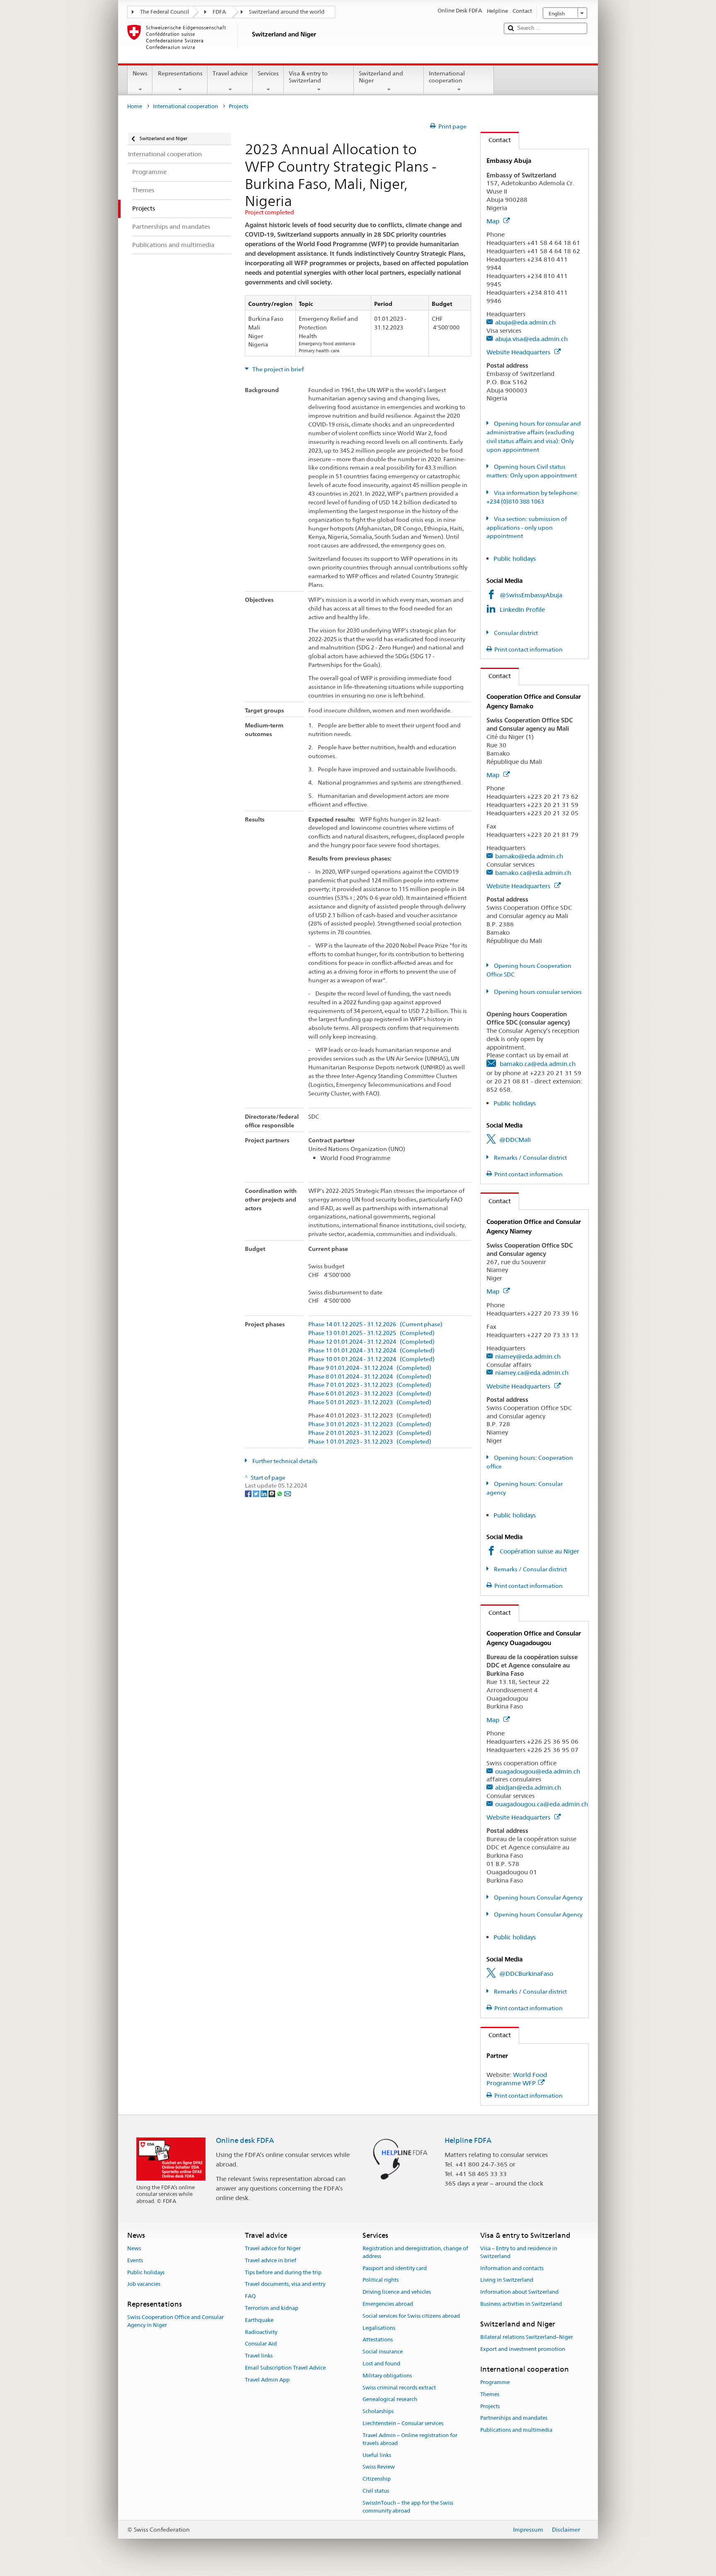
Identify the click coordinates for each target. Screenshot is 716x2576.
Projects (490, 2406)
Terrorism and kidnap (272, 2308)
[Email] (288, 1493)
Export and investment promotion (523, 2349)
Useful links (377, 2455)
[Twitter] (257, 1493)
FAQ (250, 2296)
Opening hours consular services (537, 992)
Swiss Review (379, 2467)
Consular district (515, 633)
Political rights (381, 2280)
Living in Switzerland (507, 2280)
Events (135, 2260)
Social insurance (383, 2352)
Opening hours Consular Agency (538, 1897)
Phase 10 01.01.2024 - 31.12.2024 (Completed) (371, 1359)
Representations (180, 73)
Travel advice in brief (271, 2260)
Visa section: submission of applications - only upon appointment (527, 528)
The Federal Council (165, 12)
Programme (495, 2382)
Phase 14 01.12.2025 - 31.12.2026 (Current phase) (375, 1324)
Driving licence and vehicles (397, 2292)
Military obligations (387, 2376)
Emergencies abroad (388, 2304)
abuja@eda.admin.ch (525, 322)
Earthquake (259, 2320)
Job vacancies (144, 2284)
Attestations (378, 2340)
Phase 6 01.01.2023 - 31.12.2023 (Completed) (370, 1394)
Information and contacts (512, 2268)
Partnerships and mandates (514, 2418)
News (140, 73)
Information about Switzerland (519, 2292)
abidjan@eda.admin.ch (528, 1787)
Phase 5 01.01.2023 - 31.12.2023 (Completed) (370, 1402)
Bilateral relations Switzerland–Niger (527, 2337)
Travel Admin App (267, 2380)
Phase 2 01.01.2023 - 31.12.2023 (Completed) (370, 1433)
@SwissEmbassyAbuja (531, 595)
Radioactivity (261, 2332)
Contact (496, 140)
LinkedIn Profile (523, 609)
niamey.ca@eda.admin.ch (532, 1373)
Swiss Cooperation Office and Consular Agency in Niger (175, 2322)
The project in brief (277, 369)
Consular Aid (261, 2344)
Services (268, 73)
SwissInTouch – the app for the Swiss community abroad (408, 2507)
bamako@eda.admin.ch (529, 856)
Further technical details (284, 1461)
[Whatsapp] (280, 1493)
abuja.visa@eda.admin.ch (531, 339)
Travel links (259, 2356)
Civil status (376, 2491)
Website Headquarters (519, 352)
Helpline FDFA (468, 2140)
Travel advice (230, 73)
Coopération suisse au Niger (539, 1551)
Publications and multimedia (516, 2430)
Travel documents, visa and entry (285, 2284)
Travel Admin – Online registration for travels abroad (410, 2439)
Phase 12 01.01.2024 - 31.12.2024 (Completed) (371, 1342)
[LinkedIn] (265, 1493)
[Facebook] (249, 1493)
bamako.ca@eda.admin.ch (533, 873)
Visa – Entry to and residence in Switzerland (519, 2252)
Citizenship (377, 2479)
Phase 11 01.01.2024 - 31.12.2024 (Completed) (371, 1351)
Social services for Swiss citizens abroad (411, 2316)
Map (494, 221)
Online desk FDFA (245, 2140)
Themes (490, 2394)
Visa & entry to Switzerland (308, 77)
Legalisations (379, 2328)
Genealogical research (390, 2400)
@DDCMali (515, 1140)
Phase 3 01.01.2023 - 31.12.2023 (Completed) (370, 1424)
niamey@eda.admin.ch (528, 1356)
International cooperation (447, 77)
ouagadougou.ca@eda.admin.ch (542, 1804)
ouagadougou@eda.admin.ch (538, 1771)
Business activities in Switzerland (521, 2304)
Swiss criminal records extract (399, 2388)
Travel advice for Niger (273, 2248)
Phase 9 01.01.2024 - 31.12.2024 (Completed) (370, 1368)
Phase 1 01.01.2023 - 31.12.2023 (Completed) (370, 1442)
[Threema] (272, 1493)
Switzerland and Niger (381, 77)
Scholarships (378, 2412)
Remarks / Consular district (530, 1158)
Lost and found (381, 2364)
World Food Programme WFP (517, 2079)
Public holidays (515, 559)
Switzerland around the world (287, 12)
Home (135, 106)
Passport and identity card (395, 2268)
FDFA (219, 12)
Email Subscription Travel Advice (285, 2368)
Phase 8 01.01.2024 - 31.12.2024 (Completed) (370, 1377)
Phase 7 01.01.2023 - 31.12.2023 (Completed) (370, 1385)
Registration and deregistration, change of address (415, 2252)
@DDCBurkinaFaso (526, 1974)
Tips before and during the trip (283, 2272)
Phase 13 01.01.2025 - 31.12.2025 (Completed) (371, 1333)
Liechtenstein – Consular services (403, 2423)
